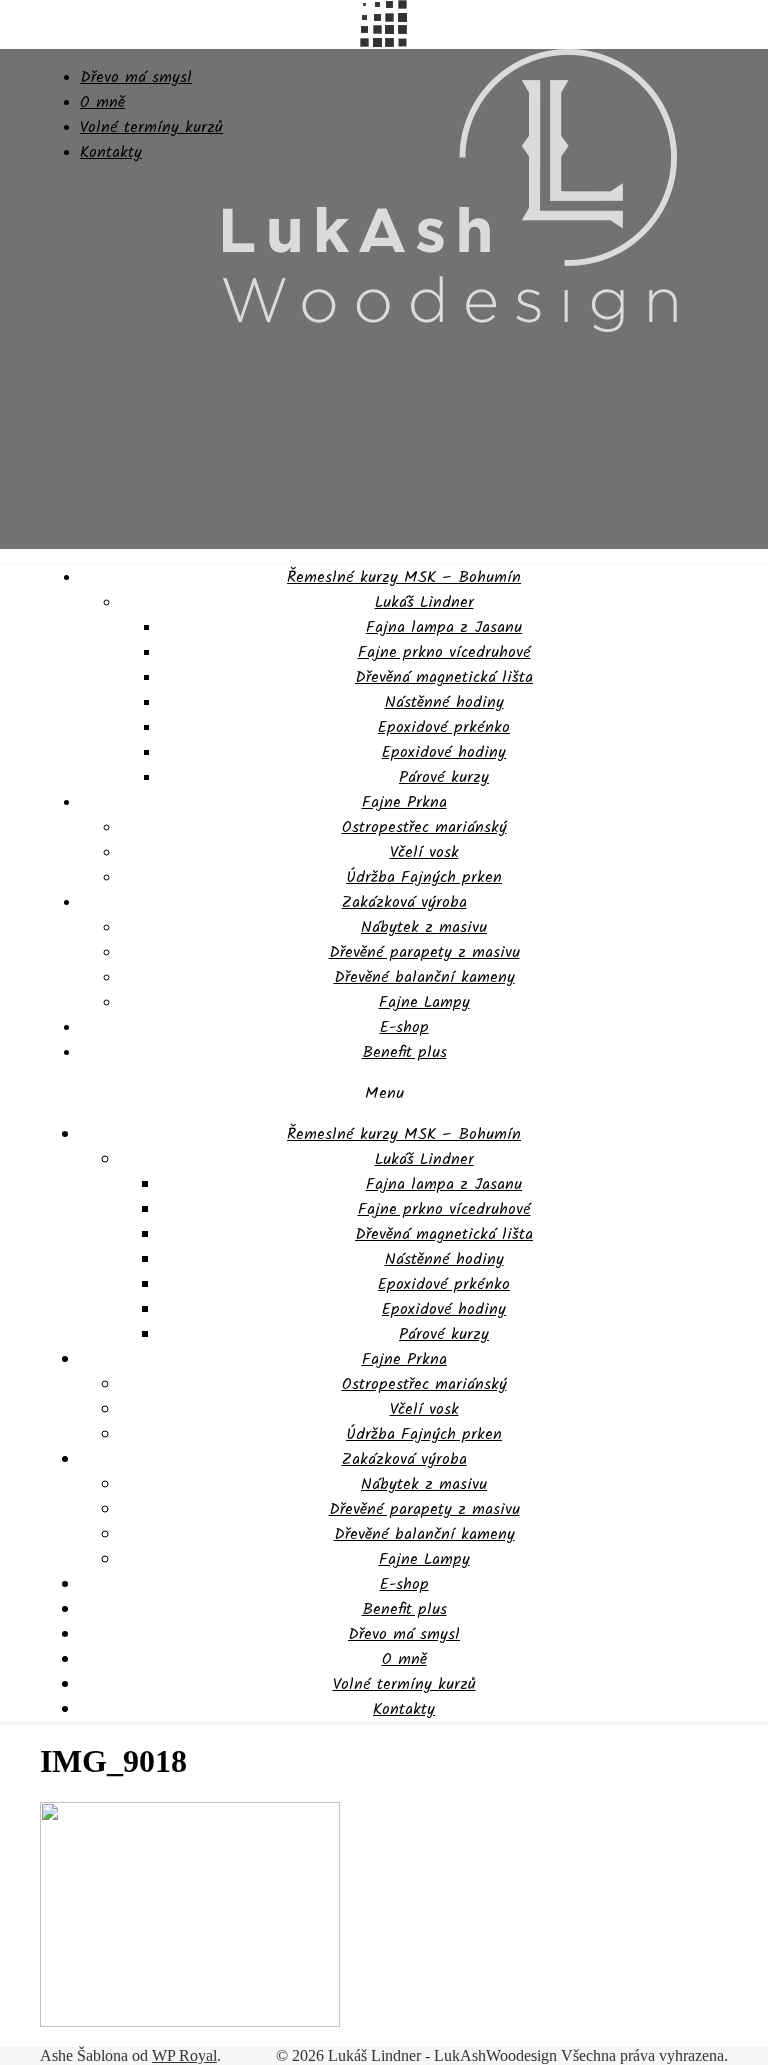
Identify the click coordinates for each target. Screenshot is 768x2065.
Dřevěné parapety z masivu (424, 952)
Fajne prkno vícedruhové (444, 652)
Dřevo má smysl (136, 77)
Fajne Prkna (404, 802)
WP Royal (184, 2055)
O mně (102, 102)
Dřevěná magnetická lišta (444, 677)
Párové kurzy (444, 777)
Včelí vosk (424, 852)
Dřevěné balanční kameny (424, 977)
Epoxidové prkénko (444, 727)
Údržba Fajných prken (424, 877)
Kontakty (111, 152)
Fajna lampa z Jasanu (444, 627)
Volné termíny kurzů (151, 127)
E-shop (404, 1027)
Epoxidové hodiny (444, 752)
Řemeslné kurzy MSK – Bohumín (404, 577)
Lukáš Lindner (424, 602)
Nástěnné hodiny (444, 702)
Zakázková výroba (404, 902)
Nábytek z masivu (424, 927)
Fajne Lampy (424, 1002)
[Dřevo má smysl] (450, 327)
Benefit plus (404, 1052)
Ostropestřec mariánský (424, 827)
